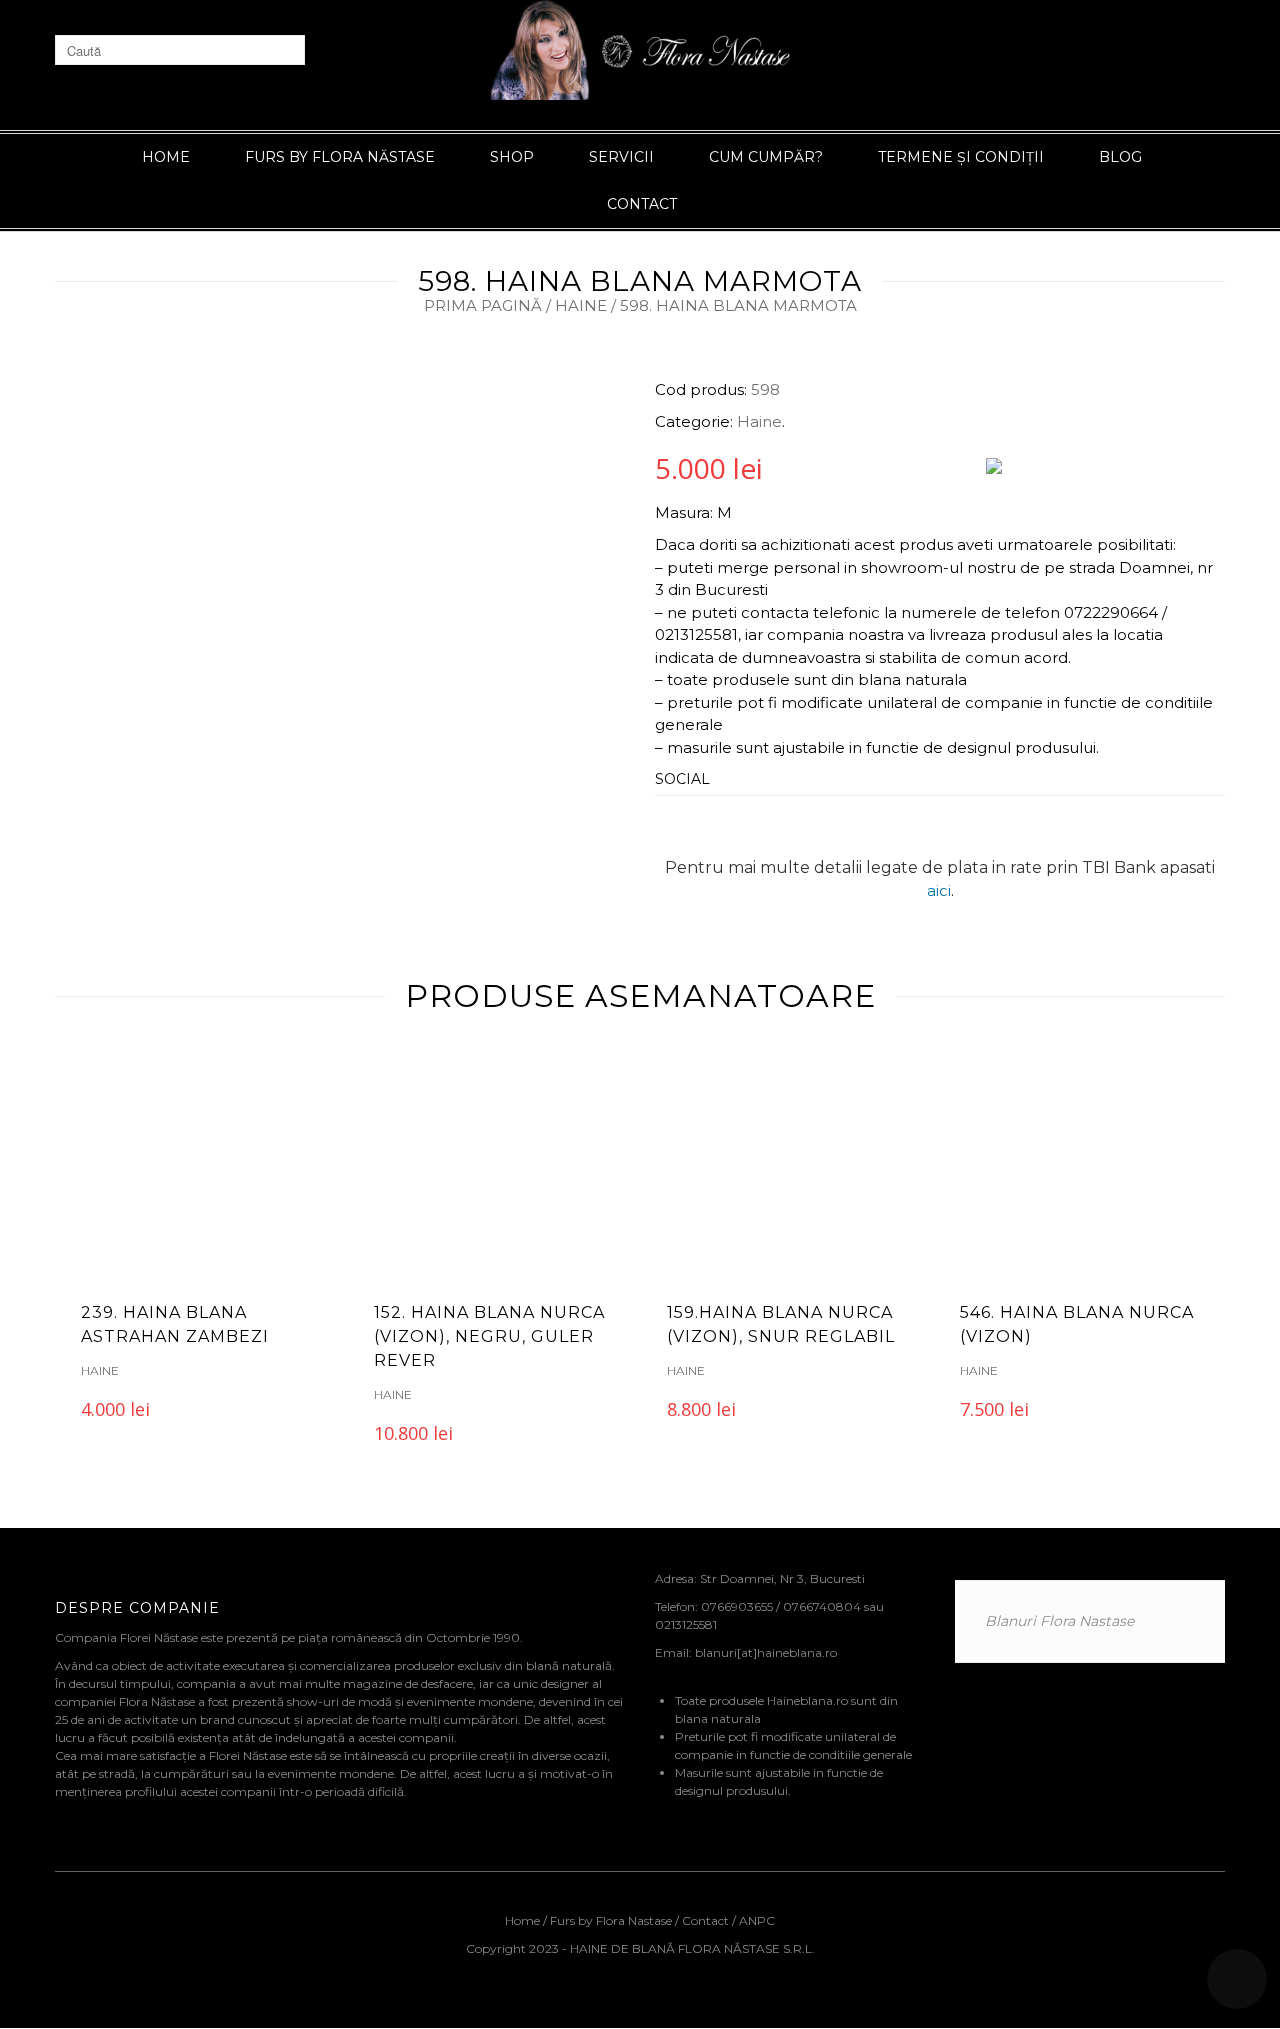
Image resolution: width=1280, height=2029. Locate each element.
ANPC (757, 1920)
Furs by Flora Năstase (340, 157)
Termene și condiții (961, 157)
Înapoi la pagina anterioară (1121, 271)
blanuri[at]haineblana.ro (766, 1652)
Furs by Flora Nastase (611, 1920)
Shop (512, 157)
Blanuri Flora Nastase (1059, 1621)
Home (166, 157)
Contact (642, 204)
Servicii (621, 157)
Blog (1120, 157)
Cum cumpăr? (766, 157)
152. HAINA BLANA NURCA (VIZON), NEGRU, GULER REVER (489, 1336)
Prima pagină (483, 305)
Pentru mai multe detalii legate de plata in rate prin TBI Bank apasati (940, 867)
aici (939, 890)
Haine (581, 305)
